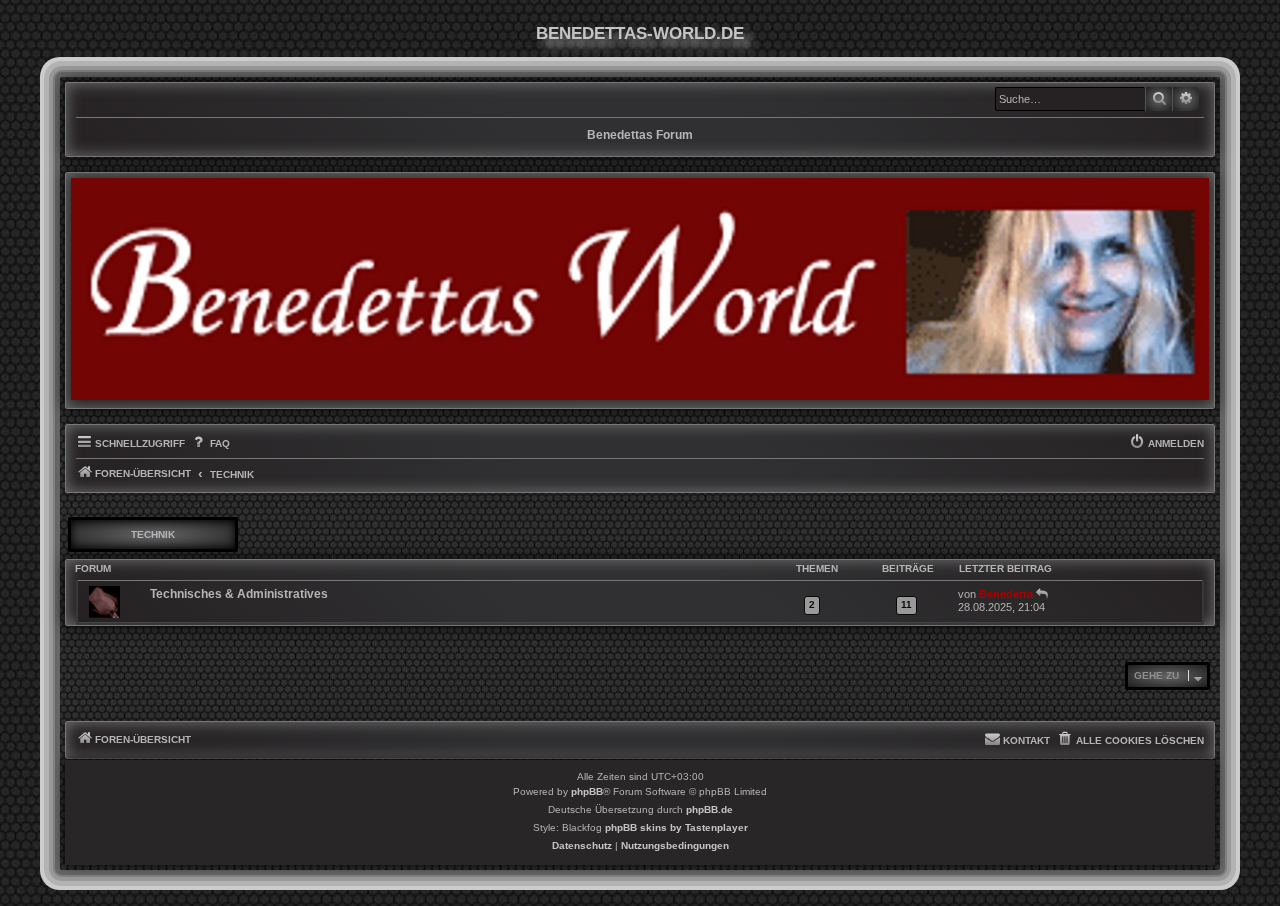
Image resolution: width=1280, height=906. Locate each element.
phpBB (587, 791)
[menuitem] (209, 444)
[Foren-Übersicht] (640, 289)
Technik (153, 534)
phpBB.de (709, 809)
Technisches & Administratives (239, 594)
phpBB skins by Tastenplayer (676, 827)
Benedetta (1006, 594)
